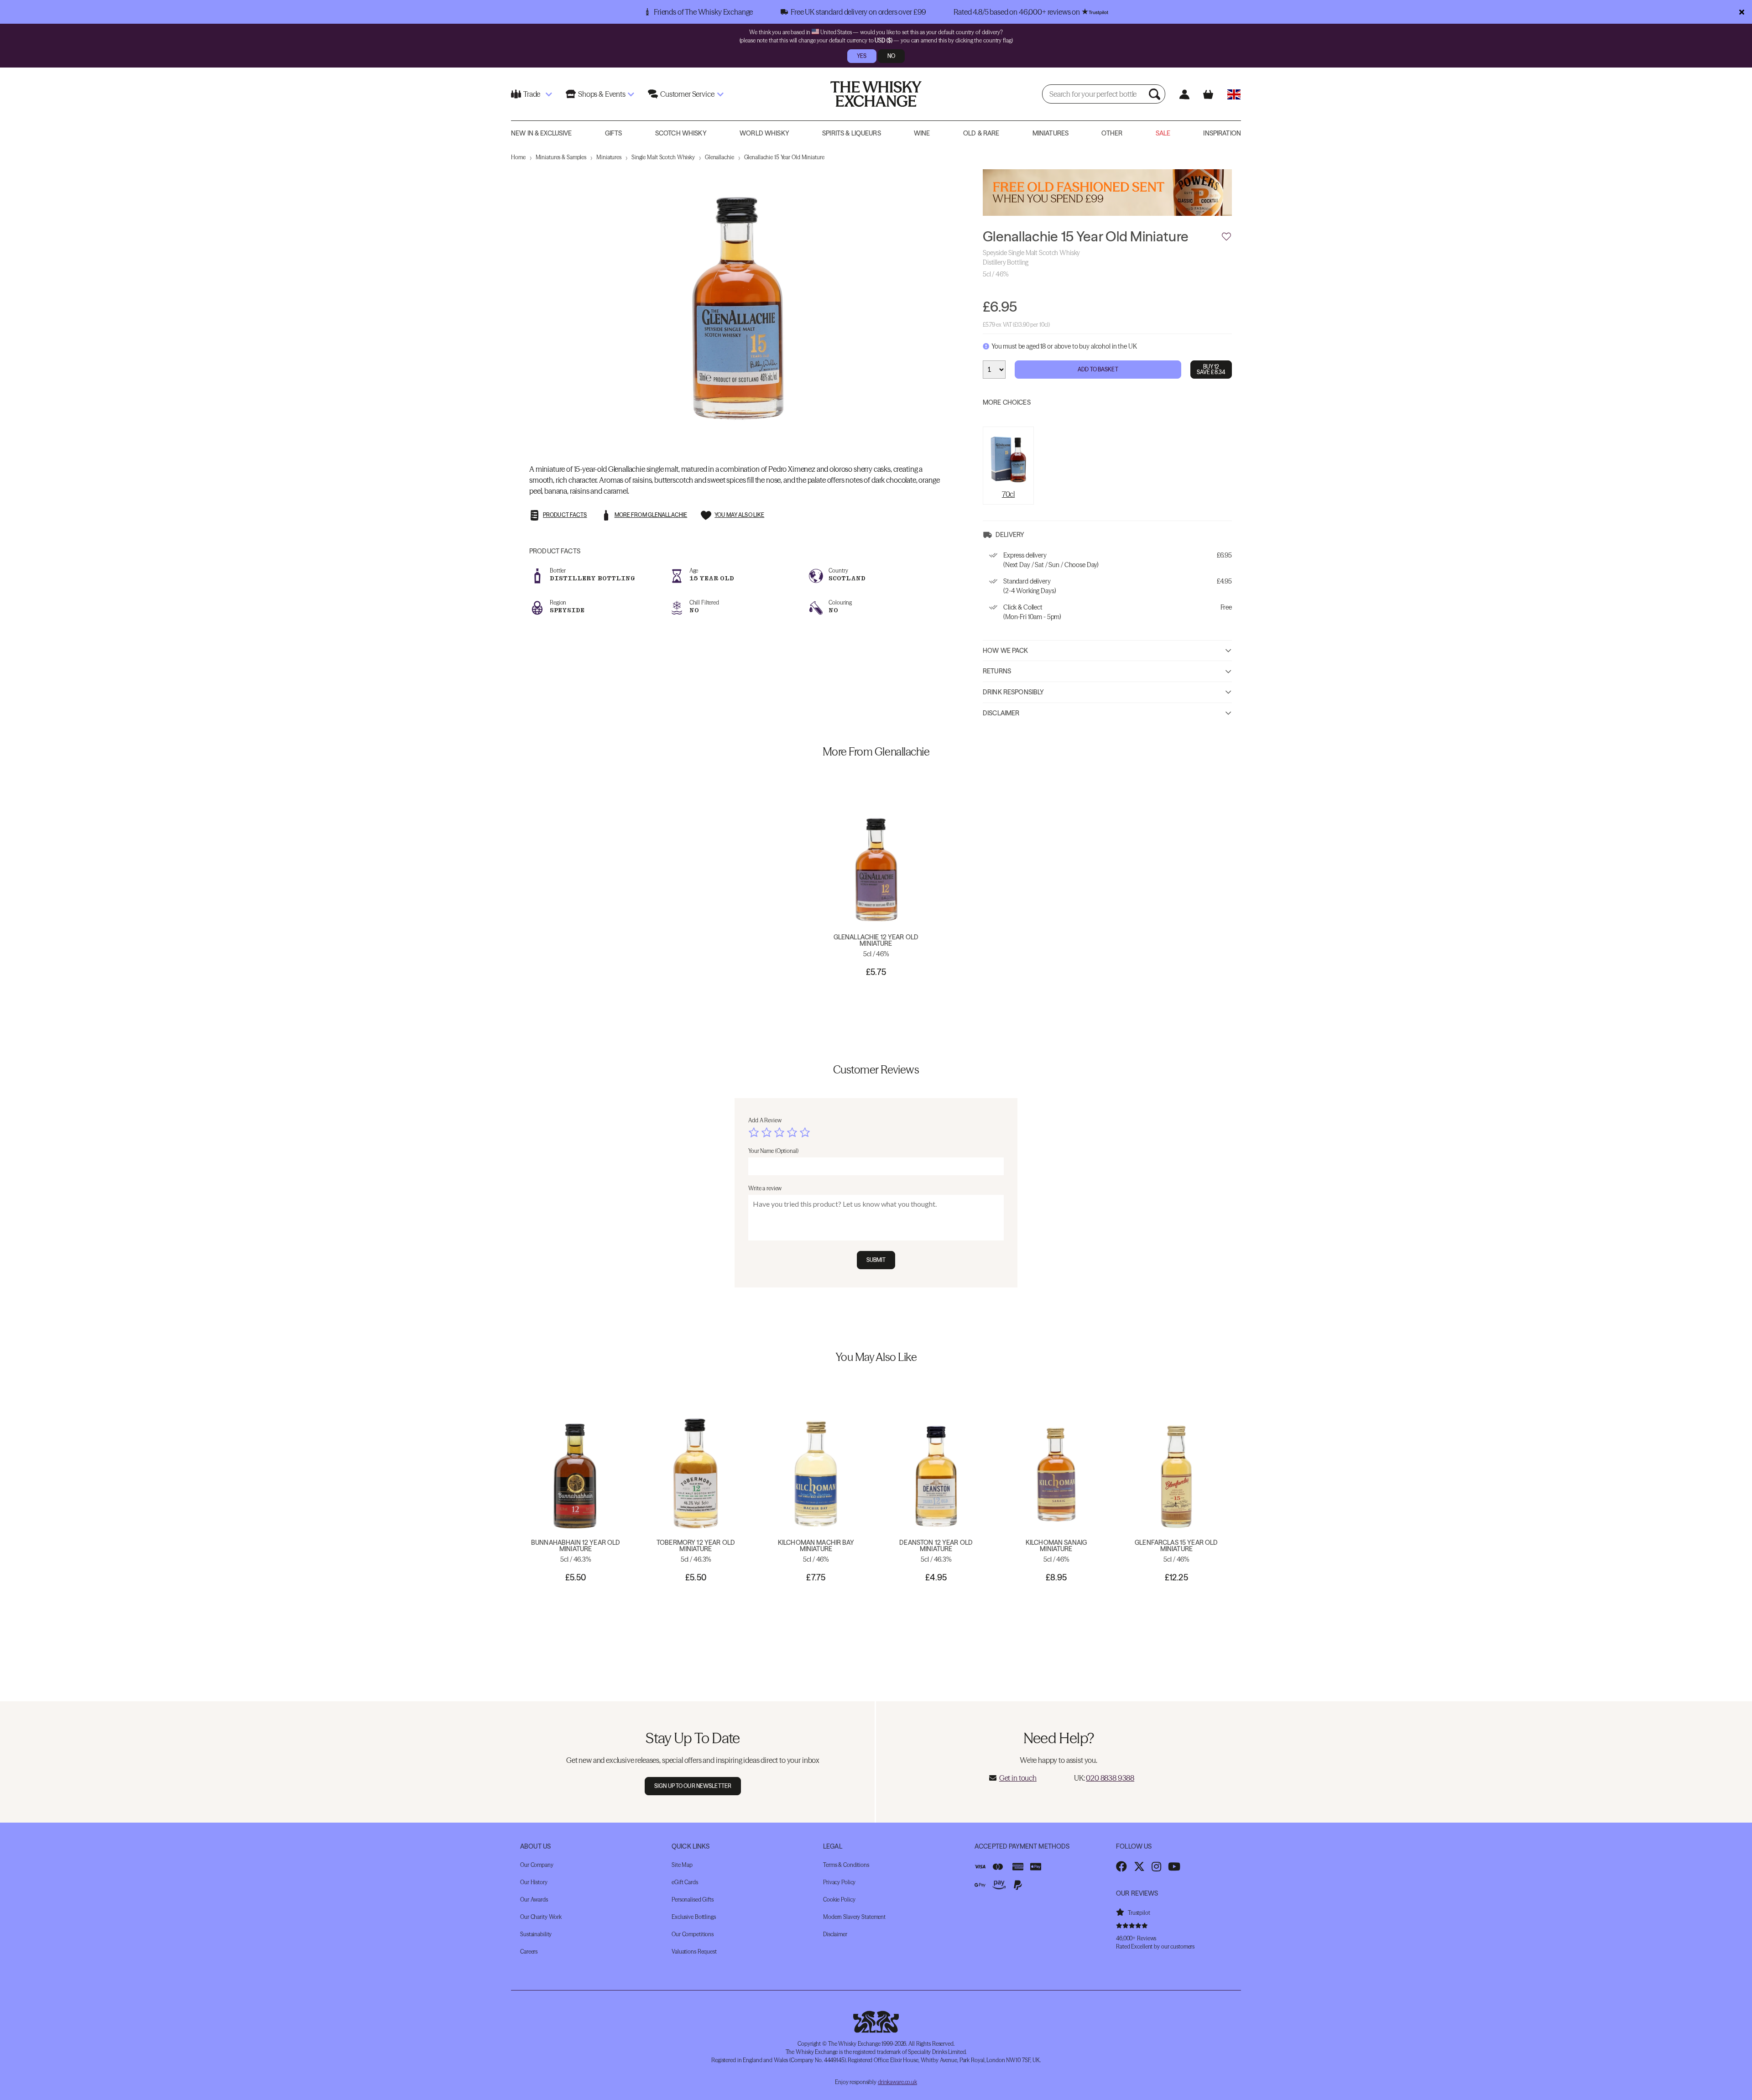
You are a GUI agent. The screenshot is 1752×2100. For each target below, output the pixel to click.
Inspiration (1222, 133)
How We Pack (1006, 651)
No (891, 56)
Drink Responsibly (1013, 692)
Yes (862, 56)
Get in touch (1018, 1778)
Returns (997, 671)
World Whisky (764, 133)
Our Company (537, 1865)
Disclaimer (1001, 713)
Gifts (614, 133)
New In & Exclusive (542, 133)
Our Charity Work (541, 1917)
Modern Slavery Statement (854, 1917)
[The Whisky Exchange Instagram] (1156, 1866)
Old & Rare (981, 133)
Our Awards (534, 1899)
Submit (876, 1260)
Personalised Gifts (693, 1899)
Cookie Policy (839, 1899)
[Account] (1184, 94)
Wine (922, 133)
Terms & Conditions (846, 1865)
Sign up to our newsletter (693, 1786)
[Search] (1156, 94)
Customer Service (687, 94)
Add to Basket (1098, 369)
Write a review (765, 1188)
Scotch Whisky (681, 133)
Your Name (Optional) (773, 1151)
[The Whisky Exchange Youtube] (1174, 1866)
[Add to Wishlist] (1226, 237)
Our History (534, 1882)
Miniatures (1051, 133)
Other (1112, 133)
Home (518, 157)
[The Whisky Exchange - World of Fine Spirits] (876, 94)
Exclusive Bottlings (694, 1917)
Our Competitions (693, 1934)
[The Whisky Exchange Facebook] (1121, 1866)
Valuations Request (694, 1951)
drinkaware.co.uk (897, 2082)
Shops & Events (602, 94)
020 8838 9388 (1110, 1778)
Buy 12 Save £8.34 (1211, 369)
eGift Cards (685, 1882)
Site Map (682, 1865)
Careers (529, 1951)
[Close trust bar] (1742, 12)
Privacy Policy (839, 1882)
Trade (532, 94)
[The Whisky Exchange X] (1139, 1866)
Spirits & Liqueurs (852, 133)
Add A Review (765, 1120)
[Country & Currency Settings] (1234, 94)
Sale (1163, 133)
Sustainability (536, 1934)
